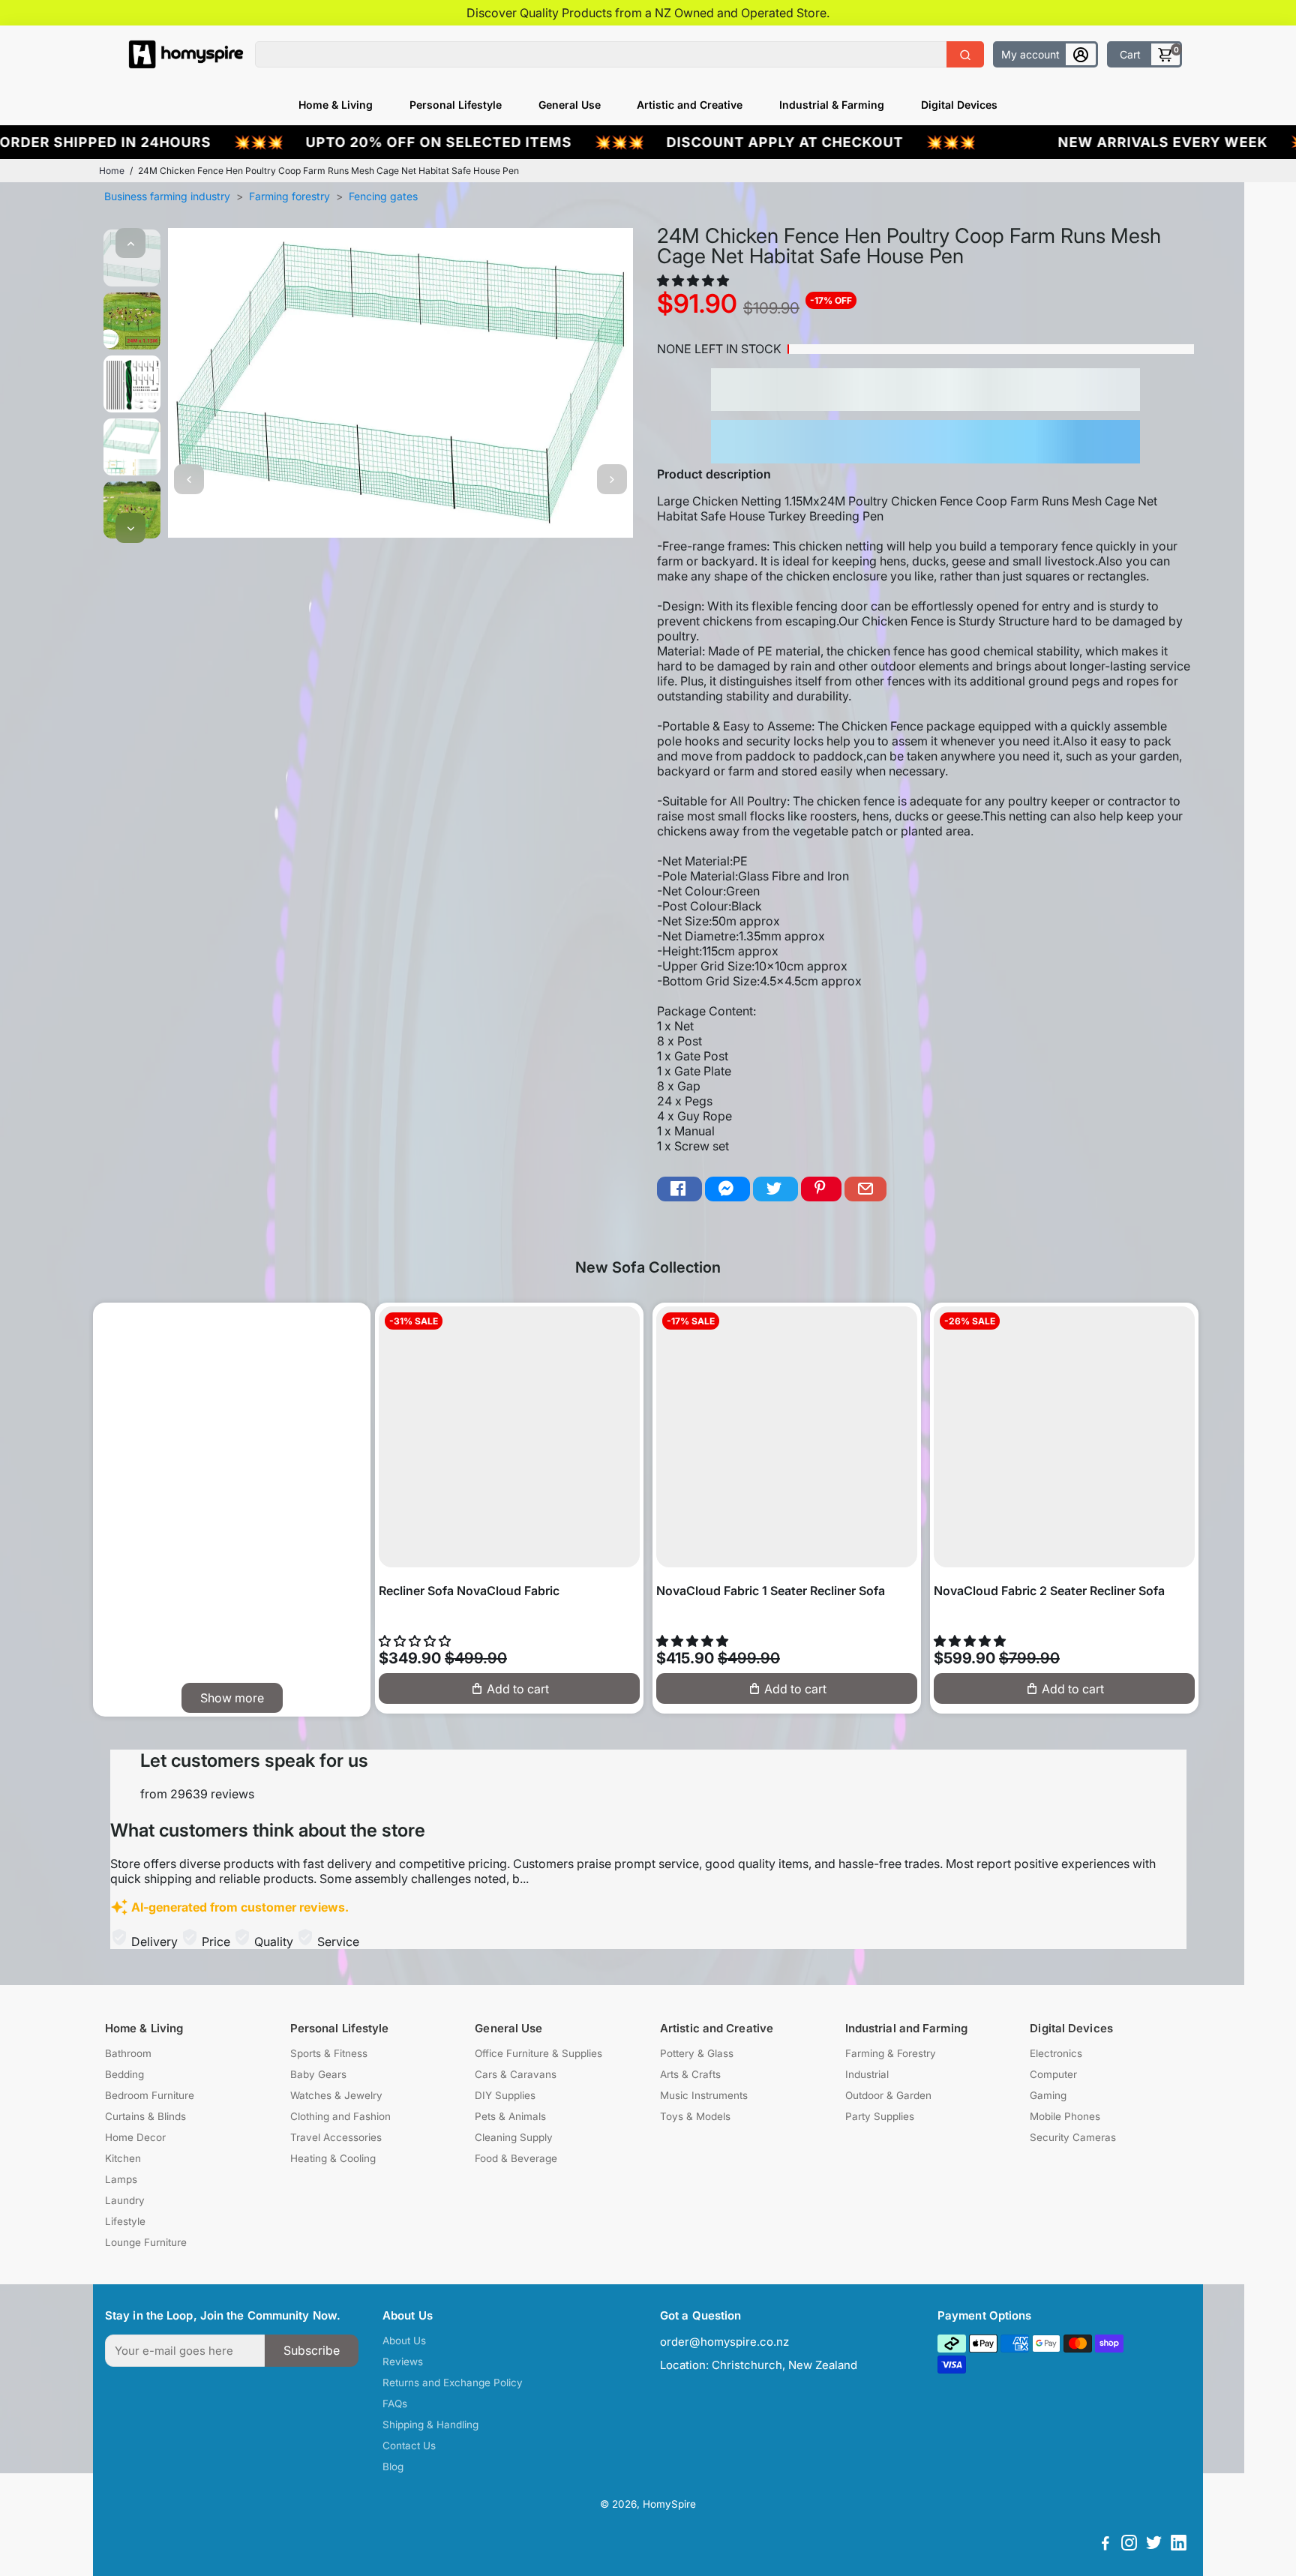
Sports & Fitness (329, 2053)
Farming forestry (289, 196)
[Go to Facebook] (679, 1189)
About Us (404, 2341)
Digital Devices (959, 105)
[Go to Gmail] (865, 1189)
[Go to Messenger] (727, 1189)
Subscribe (312, 2350)
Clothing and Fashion (340, 2116)
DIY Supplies (505, 2095)
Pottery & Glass (697, 2053)
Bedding (124, 2074)
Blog (393, 2467)
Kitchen (123, 2158)
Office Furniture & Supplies (538, 2053)
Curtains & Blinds (145, 2116)
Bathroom (128, 2053)
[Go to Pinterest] (821, 1189)
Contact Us (409, 2446)
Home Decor (135, 2137)
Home (112, 171)
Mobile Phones (1065, 2116)
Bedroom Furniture (150, 2095)
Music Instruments (704, 2095)
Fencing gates (383, 196)
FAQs (395, 2404)
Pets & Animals (510, 2116)
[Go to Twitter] (775, 1189)
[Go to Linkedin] (1179, 2545)
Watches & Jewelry (336, 2095)
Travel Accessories (336, 2137)
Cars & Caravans (516, 2074)
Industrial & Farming (832, 105)
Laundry (125, 2200)
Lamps (121, 2179)
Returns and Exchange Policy (453, 2383)
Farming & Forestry (891, 2053)
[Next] (130, 528)
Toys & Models (695, 2116)
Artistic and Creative (690, 105)
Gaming (1048, 2095)
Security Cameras (1073, 2137)
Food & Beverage (516, 2158)
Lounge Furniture (146, 2242)
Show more (232, 1698)
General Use (570, 105)
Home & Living (336, 105)
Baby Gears (318, 2074)
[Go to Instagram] (1129, 2545)
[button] (694, 280)
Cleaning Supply (514, 2137)
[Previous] (130, 243)
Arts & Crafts (690, 2074)
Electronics (1056, 2053)
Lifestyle (125, 2221)
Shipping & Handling (430, 2425)
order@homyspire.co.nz (724, 2342)
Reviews (403, 2362)
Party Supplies (880, 2116)
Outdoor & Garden (888, 2095)
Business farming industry (167, 196)
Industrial (867, 2074)
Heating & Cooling (333, 2158)
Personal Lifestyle (456, 105)
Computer (1053, 2074)
